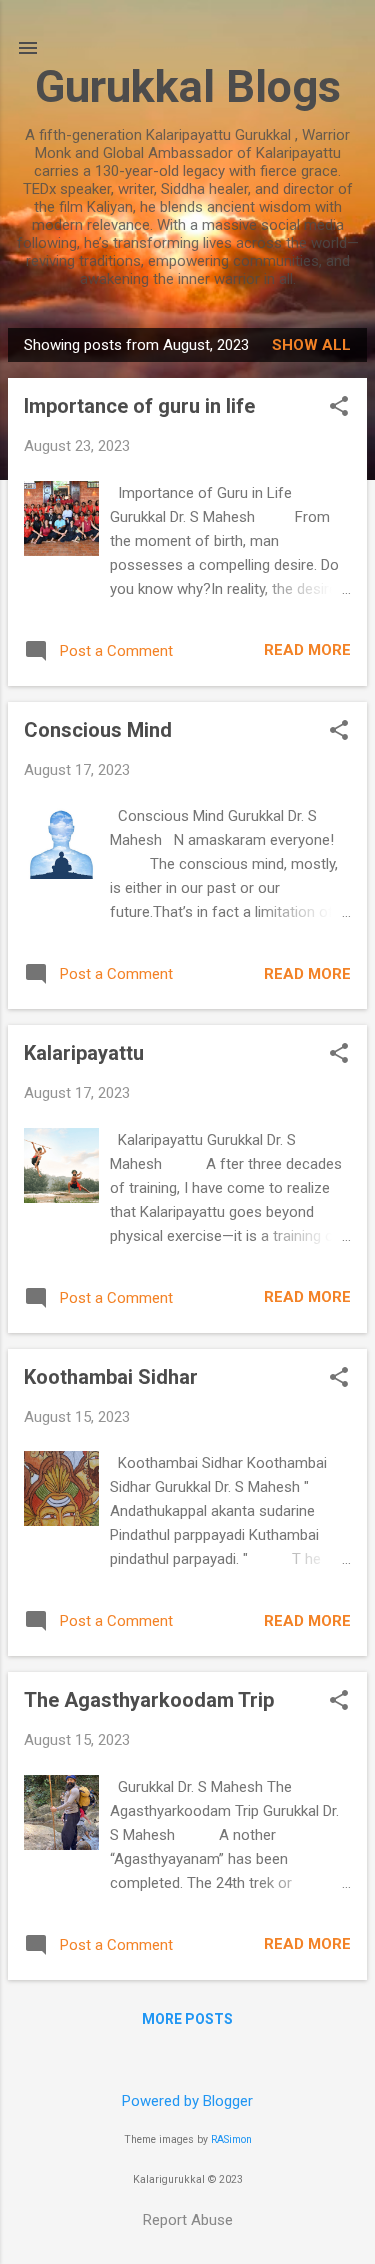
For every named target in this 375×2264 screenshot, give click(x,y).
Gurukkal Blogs (188, 86)
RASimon (231, 2139)
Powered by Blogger (187, 2101)
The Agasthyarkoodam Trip (149, 1700)
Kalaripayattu (84, 1053)
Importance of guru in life (139, 406)
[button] (339, 408)
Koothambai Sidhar (111, 1377)
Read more (307, 650)
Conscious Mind (98, 730)
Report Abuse (188, 2220)
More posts (187, 2019)
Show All (311, 345)
